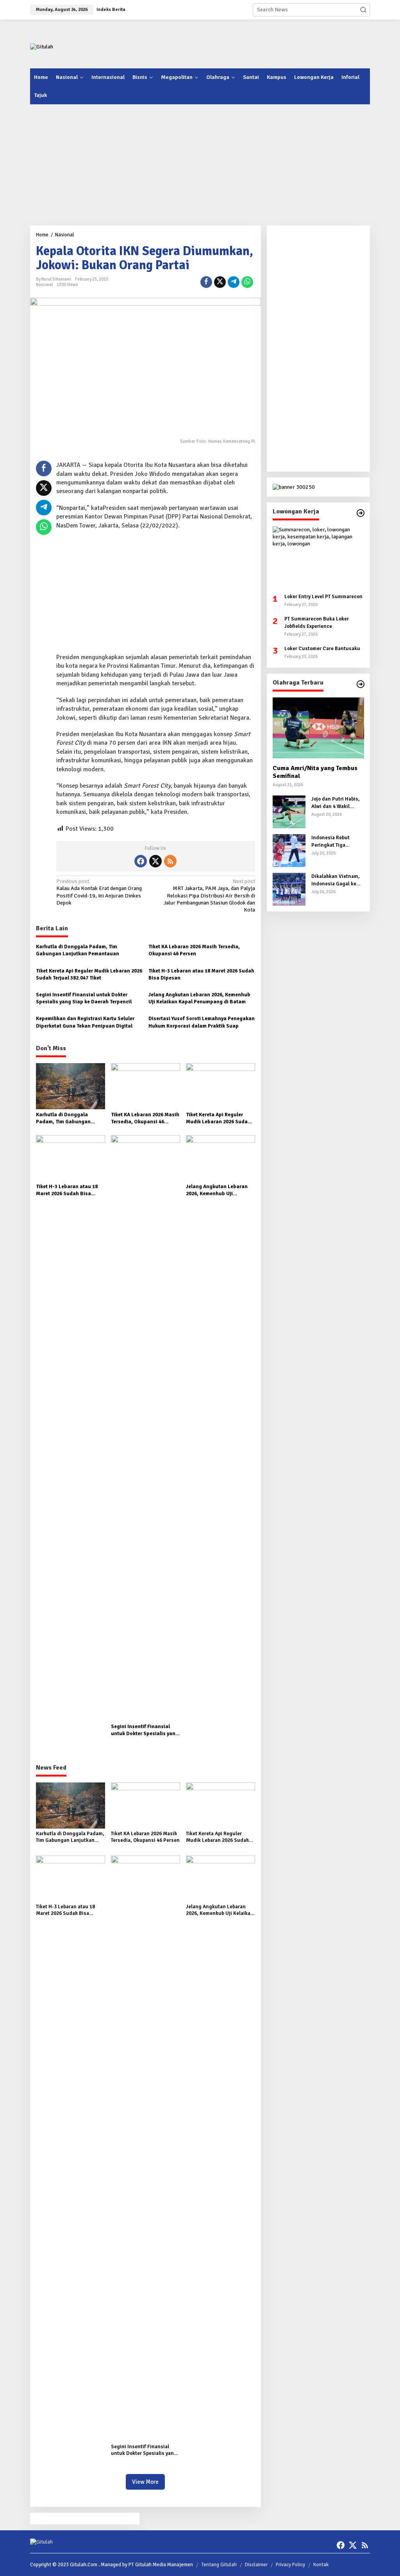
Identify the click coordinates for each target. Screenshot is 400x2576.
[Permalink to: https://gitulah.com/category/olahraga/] (361, 684)
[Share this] (206, 282)
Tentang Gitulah (219, 2565)
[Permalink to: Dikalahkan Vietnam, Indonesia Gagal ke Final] (289, 889)
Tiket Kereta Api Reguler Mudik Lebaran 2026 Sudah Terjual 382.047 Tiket (89, 974)
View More (145, 2482)
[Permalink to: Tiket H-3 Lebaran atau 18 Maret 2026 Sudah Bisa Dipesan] (71, 1158)
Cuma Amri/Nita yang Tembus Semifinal (315, 772)
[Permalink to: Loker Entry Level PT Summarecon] (318, 557)
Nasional (44, 285)
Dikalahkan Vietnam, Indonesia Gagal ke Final (336, 880)
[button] (363, 10)
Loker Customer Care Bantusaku (322, 649)
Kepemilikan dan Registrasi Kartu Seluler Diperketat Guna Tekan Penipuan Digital (85, 1022)
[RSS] (170, 861)
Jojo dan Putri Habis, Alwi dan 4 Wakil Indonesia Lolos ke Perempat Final (336, 803)
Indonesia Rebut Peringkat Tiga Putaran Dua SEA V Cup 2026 (333, 841)
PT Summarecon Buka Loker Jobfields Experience (317, 622)
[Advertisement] (212, 43)
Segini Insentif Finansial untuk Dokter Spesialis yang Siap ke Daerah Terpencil (84, 998)
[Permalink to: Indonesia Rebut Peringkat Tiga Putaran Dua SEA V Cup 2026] (289, 850)
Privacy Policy (290, 2565)
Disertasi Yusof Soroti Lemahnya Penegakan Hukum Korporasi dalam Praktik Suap (202, 1022)
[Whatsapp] (247, 282)
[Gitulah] (42, 47)
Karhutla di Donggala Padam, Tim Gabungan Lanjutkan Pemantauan (78, 950)
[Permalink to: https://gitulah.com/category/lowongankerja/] (361, 513)
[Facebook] (141, 861)
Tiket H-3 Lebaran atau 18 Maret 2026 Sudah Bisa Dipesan (201, 974)
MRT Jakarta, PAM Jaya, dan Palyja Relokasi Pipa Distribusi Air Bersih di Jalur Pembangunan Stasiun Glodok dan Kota (209, 896)
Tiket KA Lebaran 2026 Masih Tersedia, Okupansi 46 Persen (194, 950)
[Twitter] (155, 861)
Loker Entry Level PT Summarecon (323, 597)
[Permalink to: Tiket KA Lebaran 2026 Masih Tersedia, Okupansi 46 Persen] (146, 1086)
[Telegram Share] (234, 282)
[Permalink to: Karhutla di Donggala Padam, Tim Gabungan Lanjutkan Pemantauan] (71, 1086)
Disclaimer (256, 2565)
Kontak (321, 2565)
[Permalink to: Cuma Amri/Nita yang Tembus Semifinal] (318, 728)
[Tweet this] (220, 282)
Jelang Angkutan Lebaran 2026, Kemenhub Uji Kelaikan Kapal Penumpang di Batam (199, 998)
